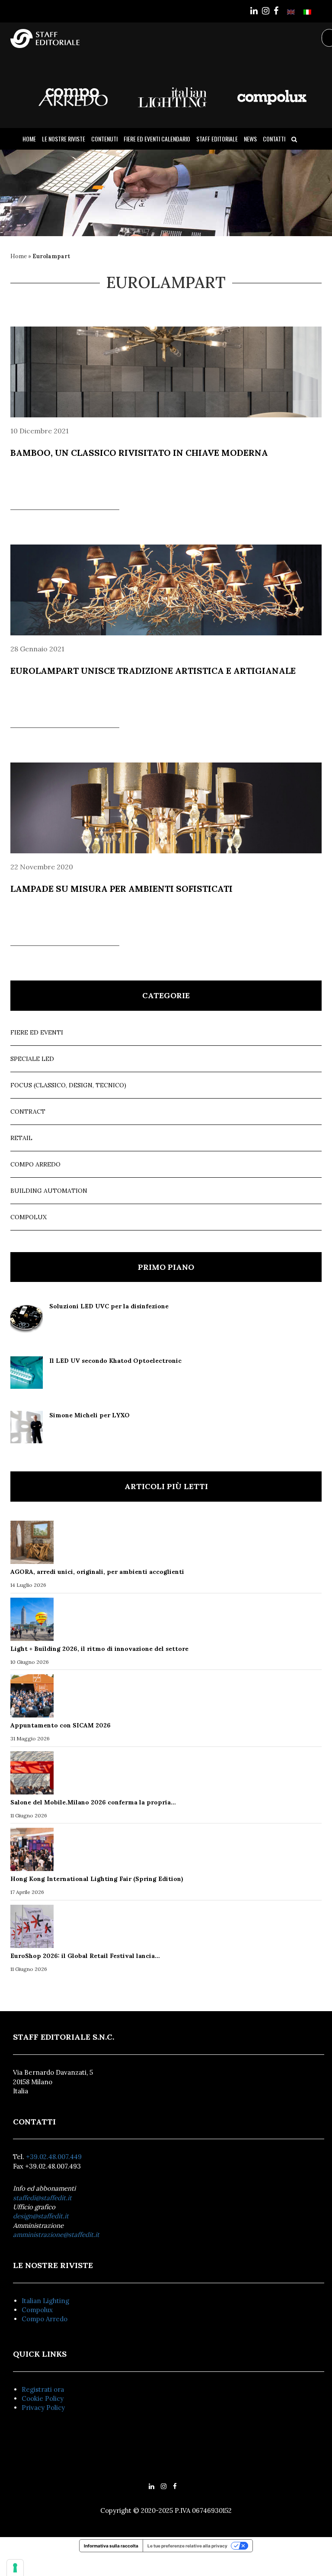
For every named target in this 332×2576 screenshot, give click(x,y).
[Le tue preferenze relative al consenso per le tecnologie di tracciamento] (15, 2568)
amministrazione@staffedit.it (56, 2235)
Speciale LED (32, 1059)
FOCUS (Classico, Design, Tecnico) (68, 1085)
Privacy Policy (43, 2408)
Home (29, 139)
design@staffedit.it (41, 2216)
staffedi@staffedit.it (42, 2198)
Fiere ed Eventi (37, 1032)
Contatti (274, 139)
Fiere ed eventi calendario (157, 139)
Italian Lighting (45, 2301)
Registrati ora (43, 2389)
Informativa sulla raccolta (111, 2546)
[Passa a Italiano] (307, 11)
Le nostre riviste (64, 139)
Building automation (49, 1191)
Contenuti (104, 139)
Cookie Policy (43, 2398)
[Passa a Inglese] (291, 11)
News (250, 139)
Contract (28, 1112)
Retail (21, 1138)
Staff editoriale (217, 139)
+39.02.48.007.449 (54, 2157)
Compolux (29, 1217)
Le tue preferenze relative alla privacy (187, 2546)
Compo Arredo (35, 1164)
